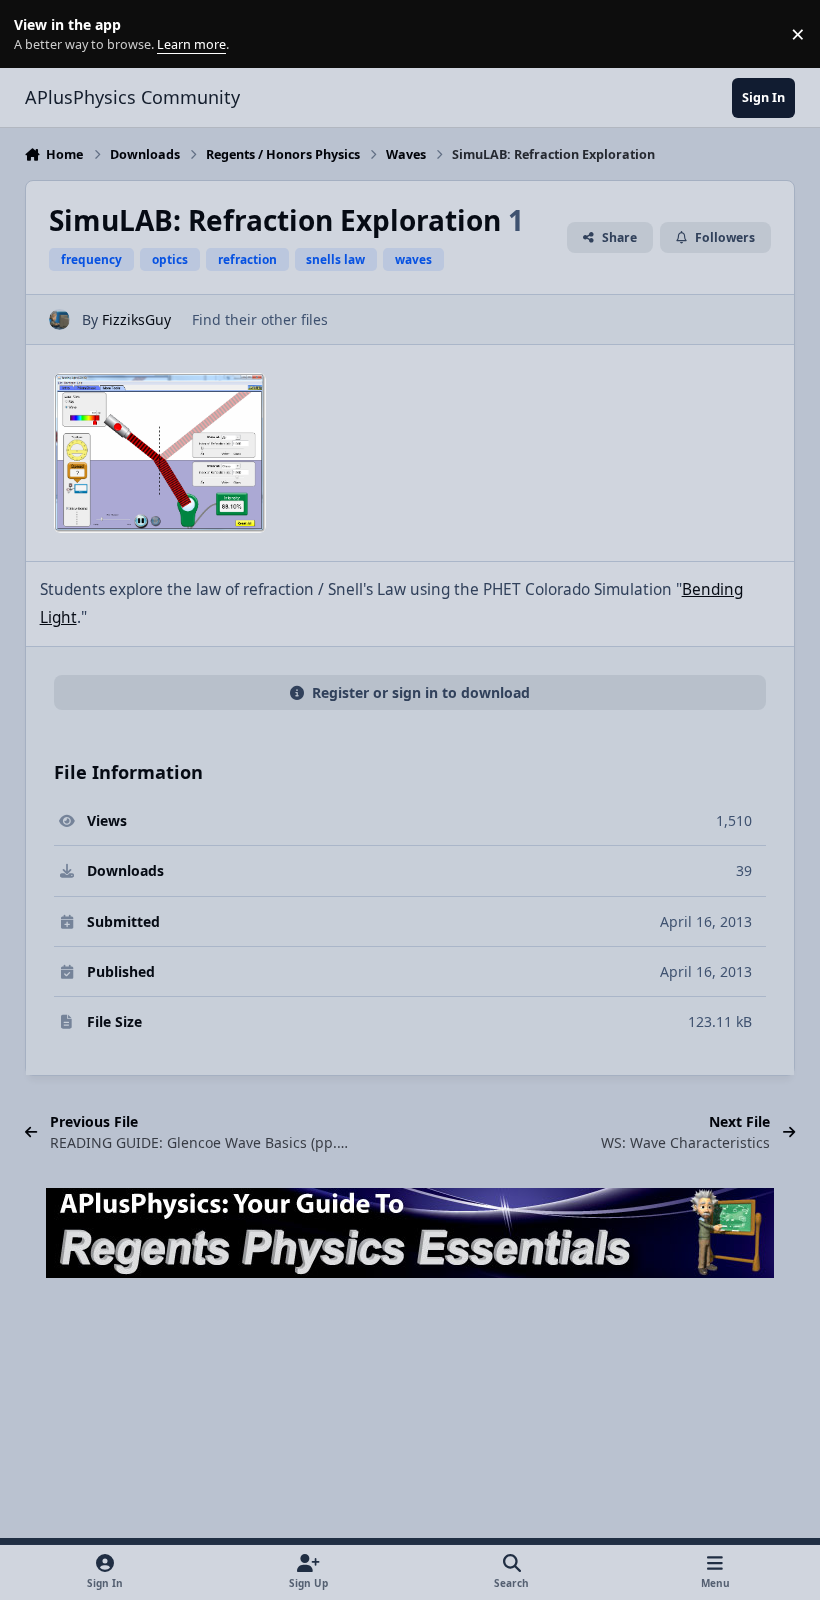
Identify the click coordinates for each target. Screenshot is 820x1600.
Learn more (38, 34)
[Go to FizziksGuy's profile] (59, 319)
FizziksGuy (136, 319)
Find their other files (260, 319)
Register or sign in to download (421, 692)
